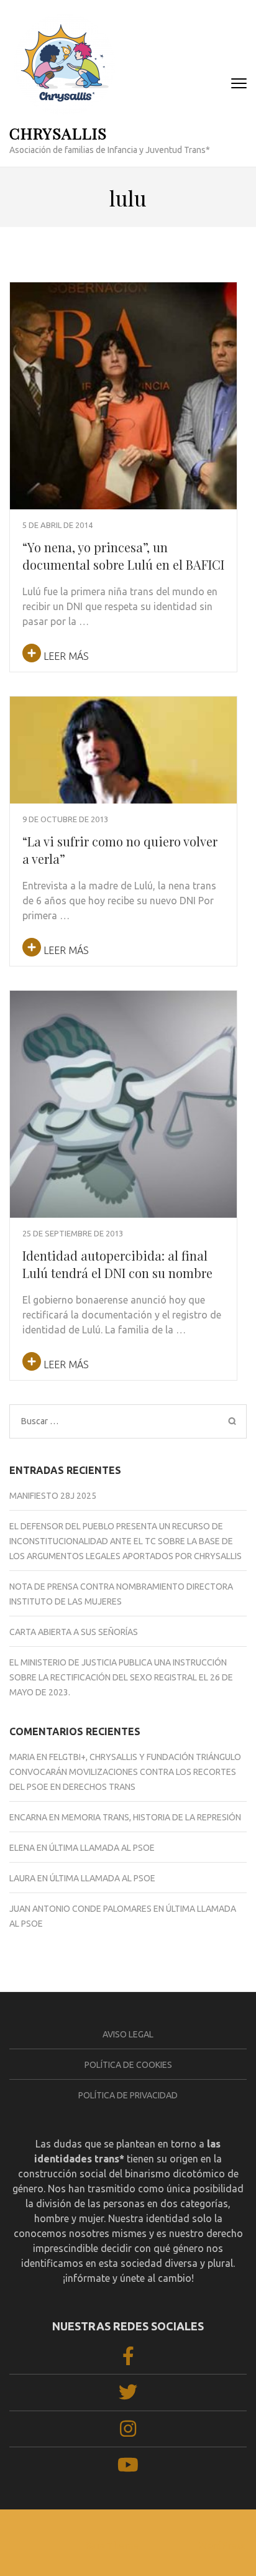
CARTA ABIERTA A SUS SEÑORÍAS (74, 1632)
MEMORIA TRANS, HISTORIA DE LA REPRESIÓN (151, 1817)
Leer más (65, 656)
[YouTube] (128, 2468)
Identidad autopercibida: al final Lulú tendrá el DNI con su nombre (117, 1264)
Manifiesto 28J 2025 (53, 1496)
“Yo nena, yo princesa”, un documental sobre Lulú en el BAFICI (123, 556)
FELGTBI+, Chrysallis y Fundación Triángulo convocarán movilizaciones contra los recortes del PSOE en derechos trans (125, 1772)
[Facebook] (128, 2360)
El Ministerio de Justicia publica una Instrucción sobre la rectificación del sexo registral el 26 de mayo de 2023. (121, 1677)
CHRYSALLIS (58, 133)
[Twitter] (128, 2396)
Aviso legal (128, 2034)
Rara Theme (112, 2545)
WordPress (222, 2545)
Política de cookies (128, 2065)
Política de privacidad (128, 2095)
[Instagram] (128, 2432)
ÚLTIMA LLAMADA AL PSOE (102, 1848)
